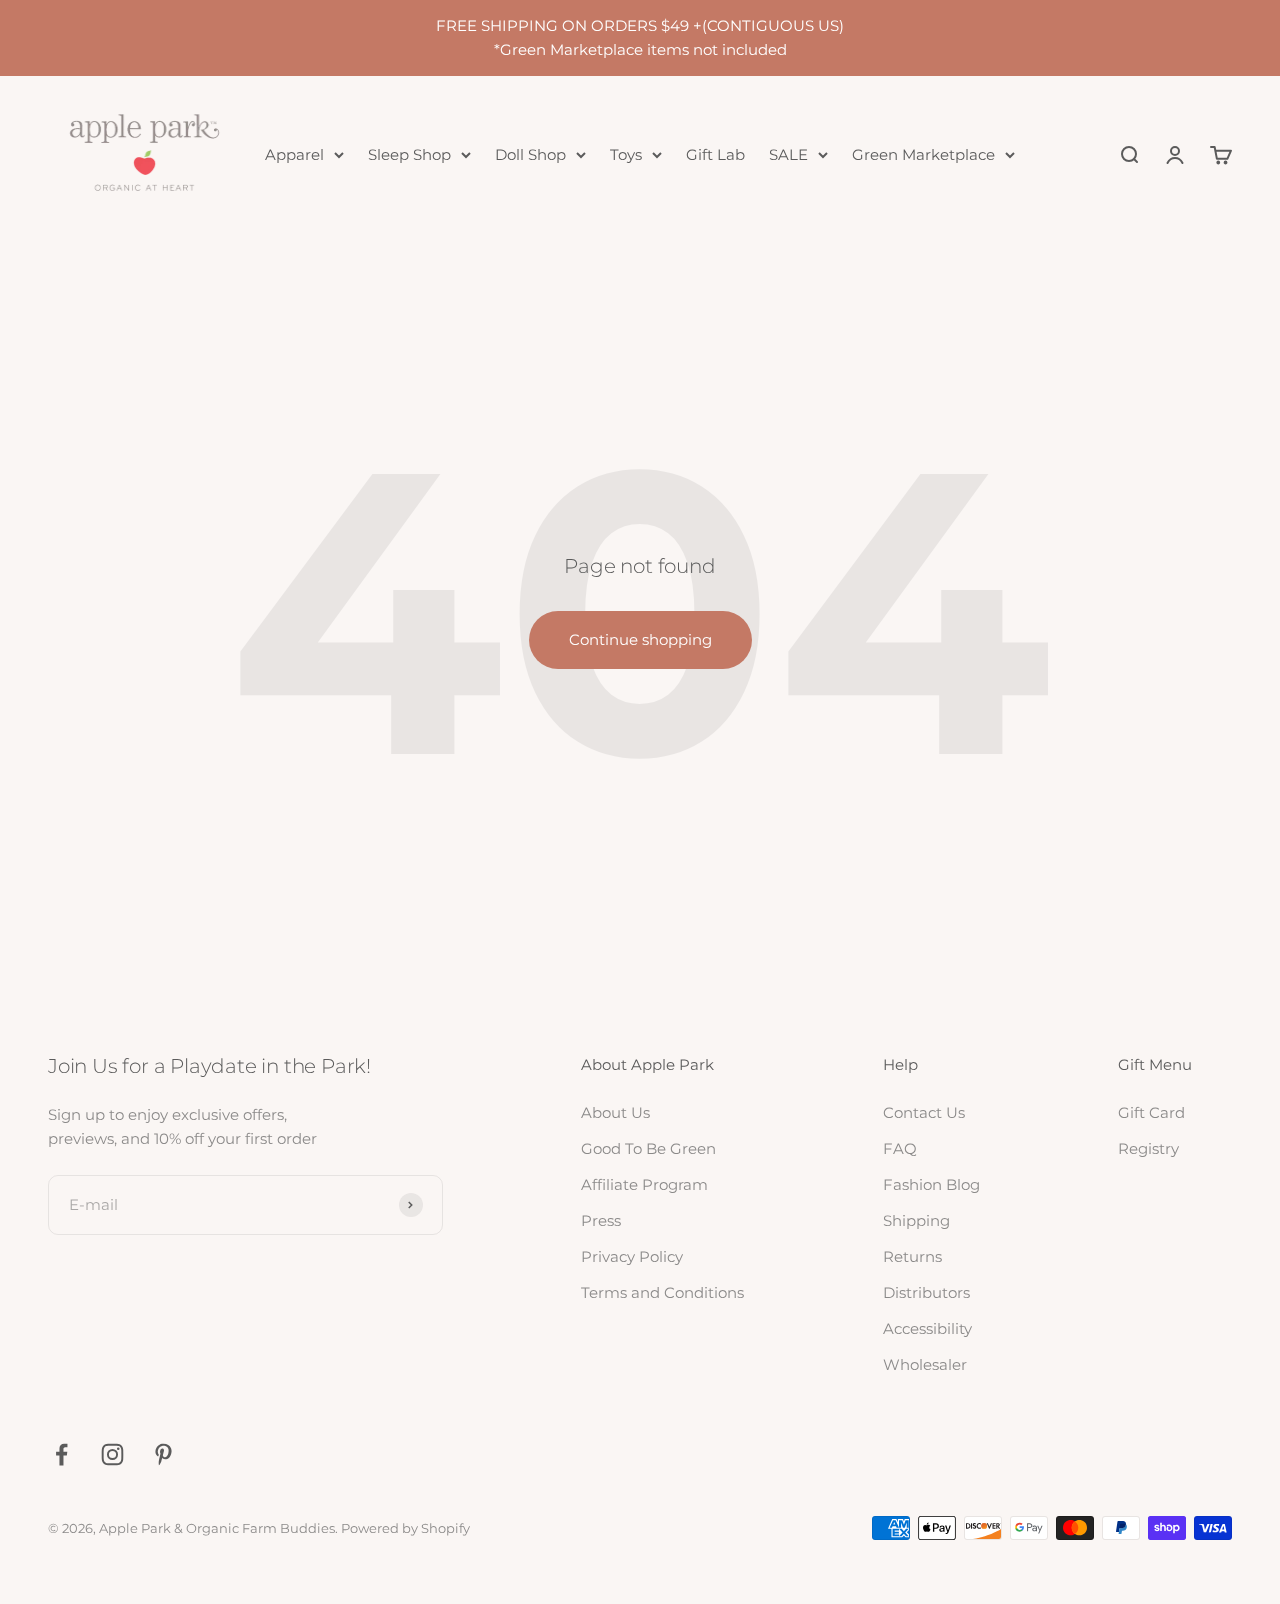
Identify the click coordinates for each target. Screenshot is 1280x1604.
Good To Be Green (648, 1148)
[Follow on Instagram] (112, 1454)
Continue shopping (640, 639)
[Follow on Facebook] (61, 1454)
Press (601, 1220)
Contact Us (924, 1112)
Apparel (294, 154)
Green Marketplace (923, 154)
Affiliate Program (644, 1184)
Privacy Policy (632, 1256)
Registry (1148, 1148)
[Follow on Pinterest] (163, 1454)
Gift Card (1151, 1112)
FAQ (900, 1148)
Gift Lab (715, 154)
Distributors (926, 1292)
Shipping (916, 1220)
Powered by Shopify (405, 1528)
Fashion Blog (931, 1184)
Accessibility (927, 1328)
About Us (615, 1112)
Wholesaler (925, 1364)
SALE (788, 154)
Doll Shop (530, 154)
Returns (912, 1256)
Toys (626, 154)
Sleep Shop (409, 154)
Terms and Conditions (662, 1292)
